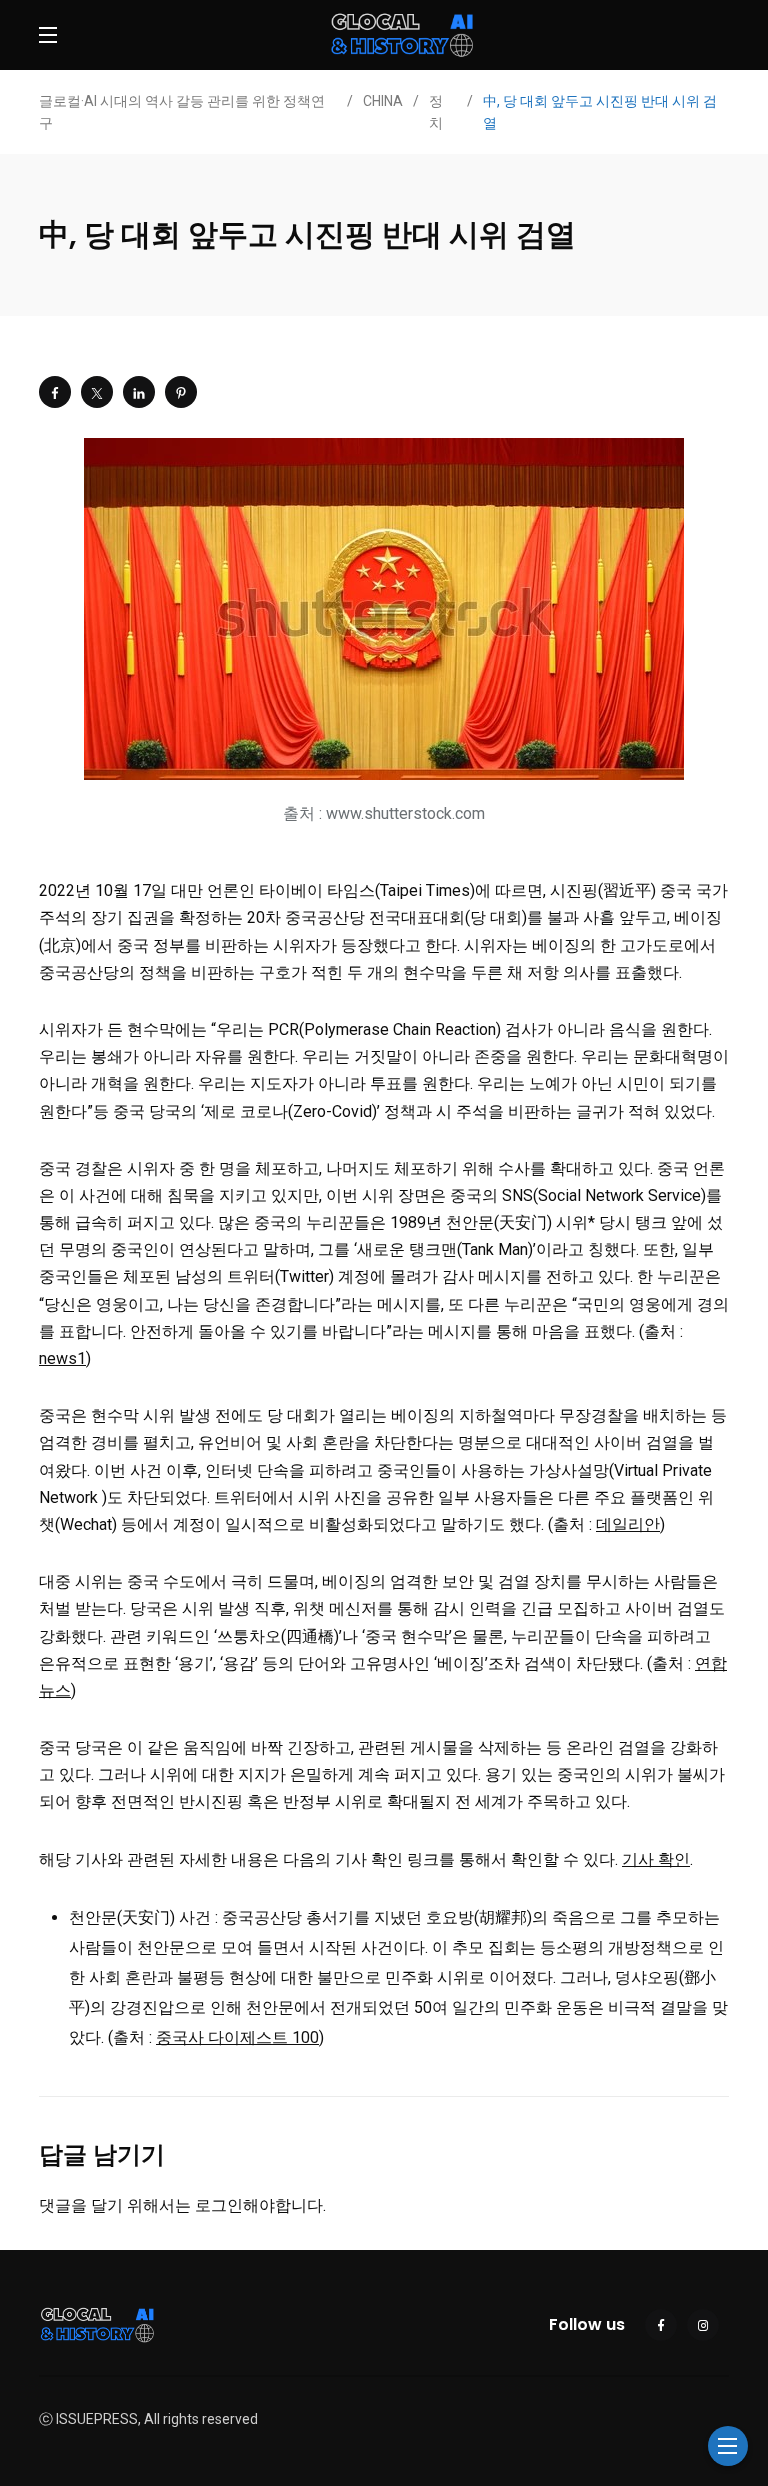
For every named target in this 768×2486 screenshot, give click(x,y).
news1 (62, 1358)
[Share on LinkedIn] (139, 392)
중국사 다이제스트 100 (237, 2037)
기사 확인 (656, 1859)
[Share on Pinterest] (181, 392)
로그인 (219, 2205)
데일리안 (628, 1524)
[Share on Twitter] (97, 392)
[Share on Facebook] (55, 392)
